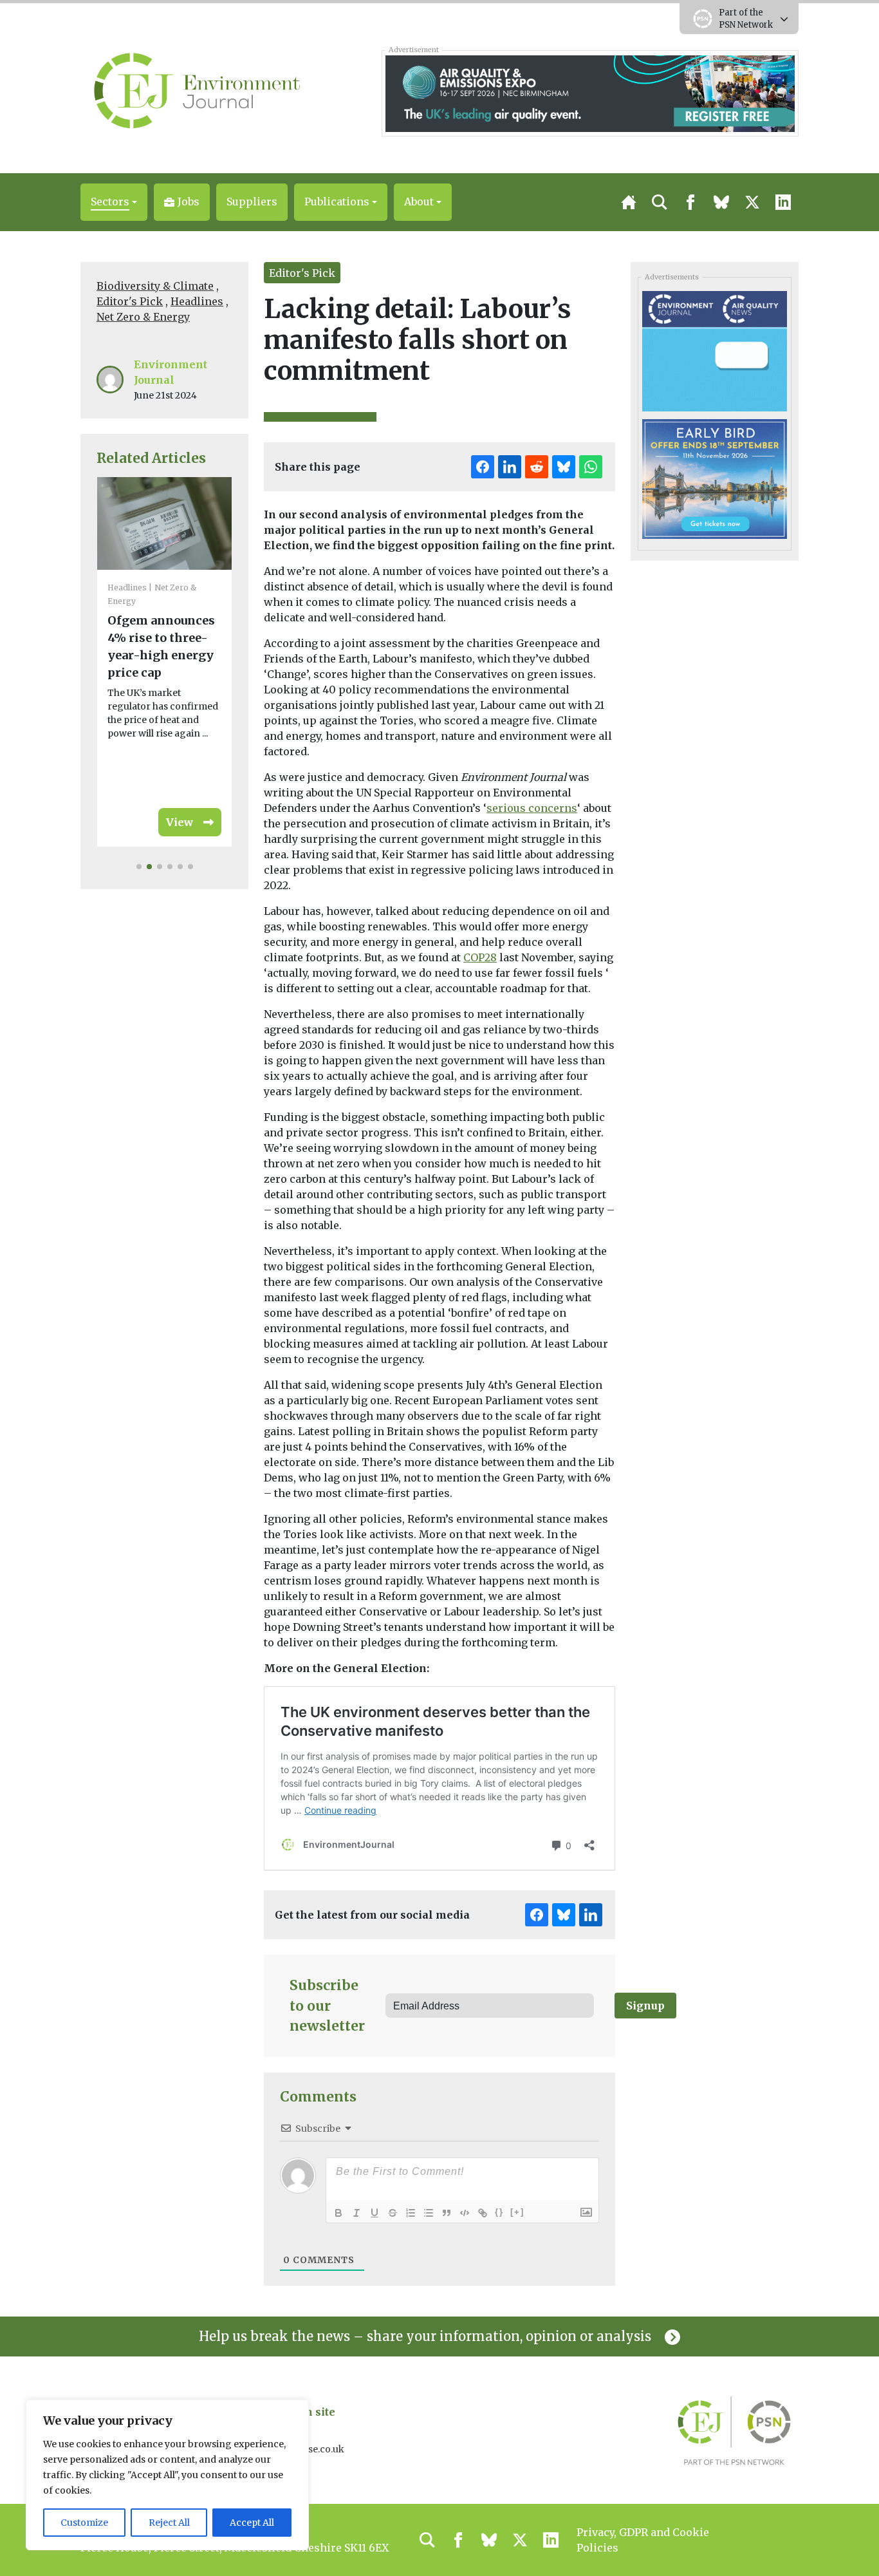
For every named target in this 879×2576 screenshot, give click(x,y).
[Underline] (375, 2213)
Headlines (197, 301)
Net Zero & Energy (143, 317)
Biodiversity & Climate (155, 286)
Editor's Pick (130, 301)
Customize (84, 2523)
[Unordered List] (429, 2213)
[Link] (483, 2213)
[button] (114, 202)
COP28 (480, 957)
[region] (167, 2475)
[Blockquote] (447, 2213)
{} (499, 2212)
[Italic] (356, 2213)
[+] (517, 2212)
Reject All (169, 2523)
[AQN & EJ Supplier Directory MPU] (714, 350)
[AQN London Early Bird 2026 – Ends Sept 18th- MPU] (714, 478)
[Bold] (338, 2213)
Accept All (252, 2523)
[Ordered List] (411, 2213)
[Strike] (393, 2213)
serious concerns (532, 808)
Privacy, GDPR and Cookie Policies (643, 2540)
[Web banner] (590, 93)
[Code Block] (465, 2213)
